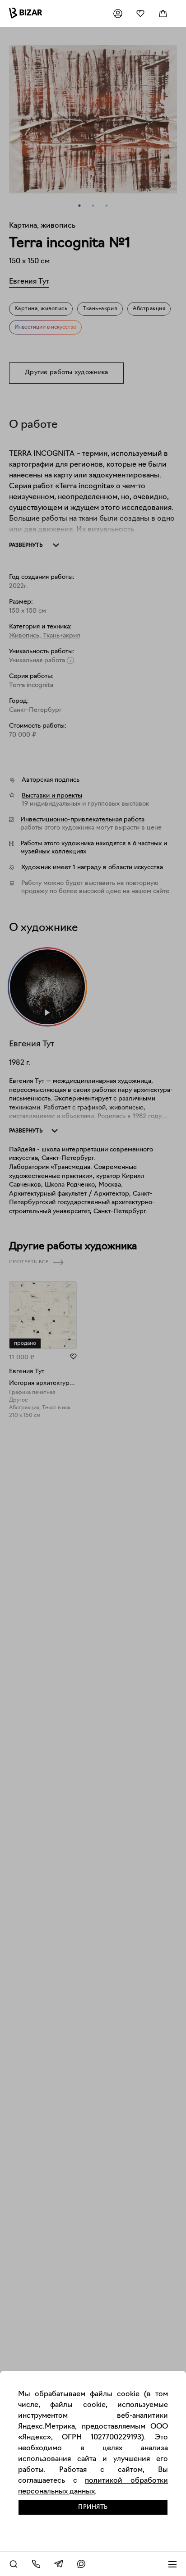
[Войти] (118, 14)
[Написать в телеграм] (59, 2564)
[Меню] (172, 2564)
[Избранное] (140, 14)
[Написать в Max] (81, 2564)
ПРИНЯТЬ (93, 2507)
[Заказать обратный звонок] (36, 2564)
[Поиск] (14, 2564)
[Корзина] (163, 14)
